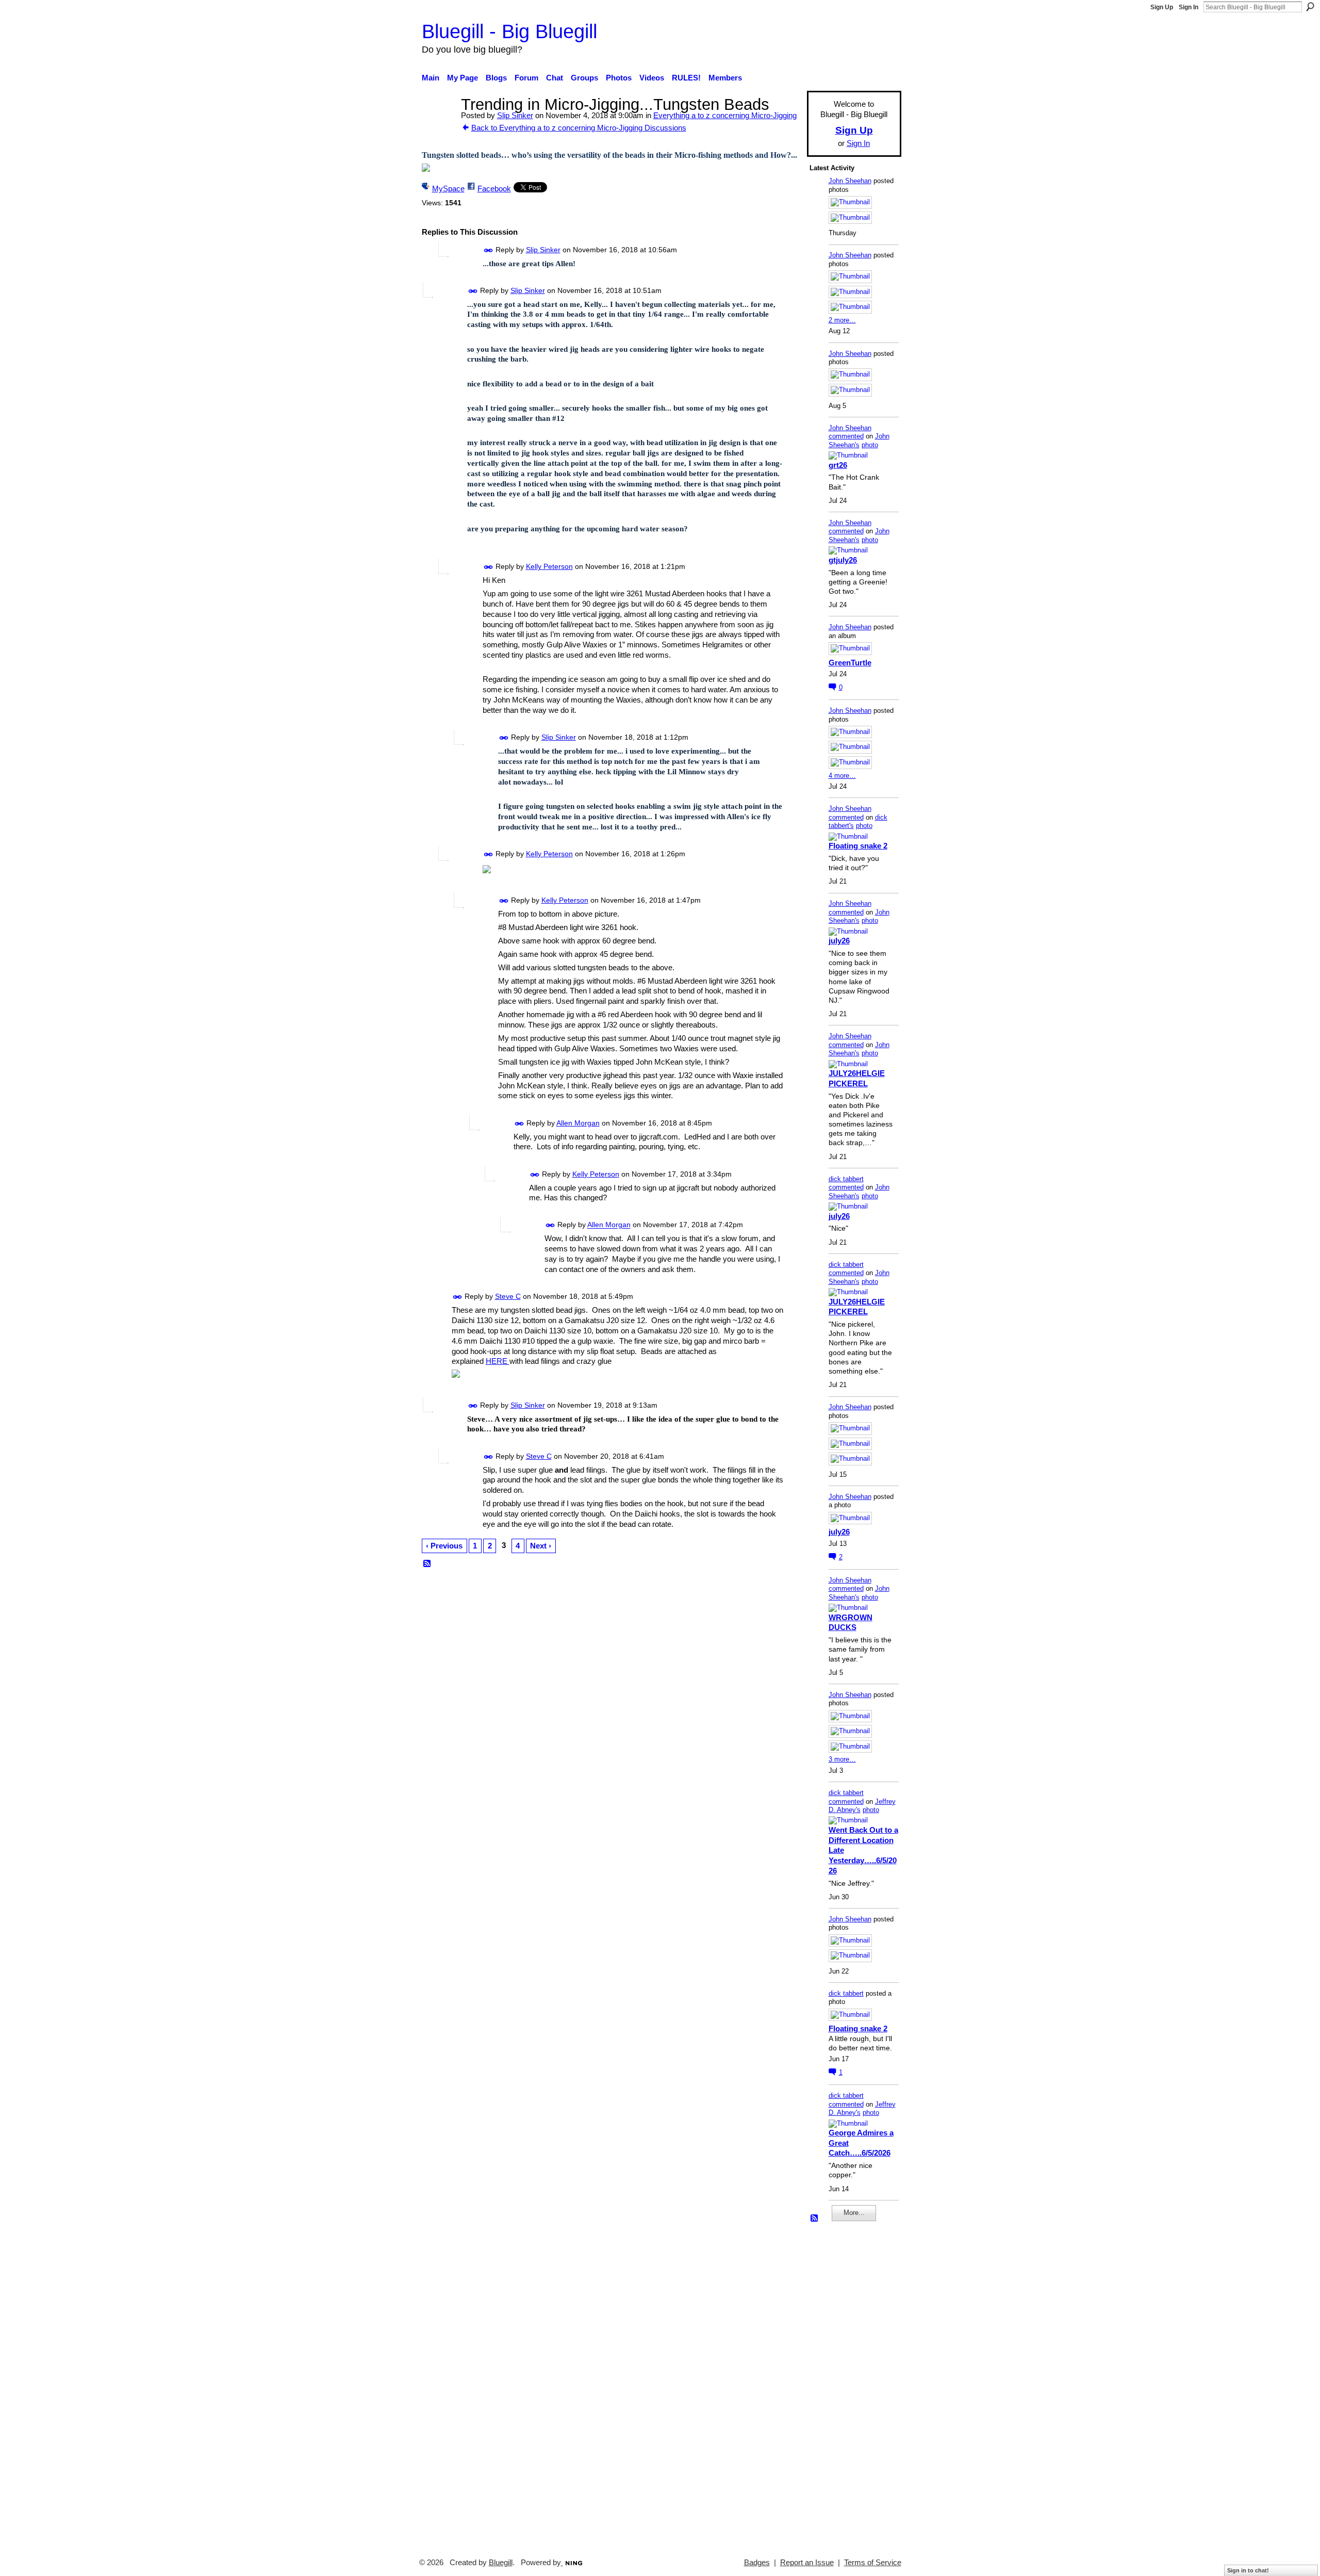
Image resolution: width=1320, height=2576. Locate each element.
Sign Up (1162, 7)
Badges (757, 2563)
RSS (427, 1564)
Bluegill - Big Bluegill (509, 31)
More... (854, 2213)
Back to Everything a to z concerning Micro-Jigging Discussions (579, 128)
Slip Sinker (515, 115)
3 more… (842, 1759)
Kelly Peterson (549, 566)
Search (1310, 7)
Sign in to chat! (1248, 2570)
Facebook (494, 189)
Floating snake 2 (858, 846)
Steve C (508, 1296)
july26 (839, 941)
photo (870, 445)
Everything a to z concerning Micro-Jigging (725, 115)
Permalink (489, 250)
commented (846, 436)
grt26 (838, 465)
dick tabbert (846, 1179)
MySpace (448, 189)
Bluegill (501, 2563)
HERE (498, 1361)
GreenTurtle (850, 663)
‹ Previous (444, 1546)
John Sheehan (850, 181)
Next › (541, 1546)
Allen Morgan (578, 1123)
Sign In (1189, 7)
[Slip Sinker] (438, 124)
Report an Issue (807, 2563)
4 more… (842, 776)
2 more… (842, 320)
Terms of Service (873, 2563)
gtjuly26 (843, 560)
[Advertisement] (840, 2385)
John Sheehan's (859, 441)
